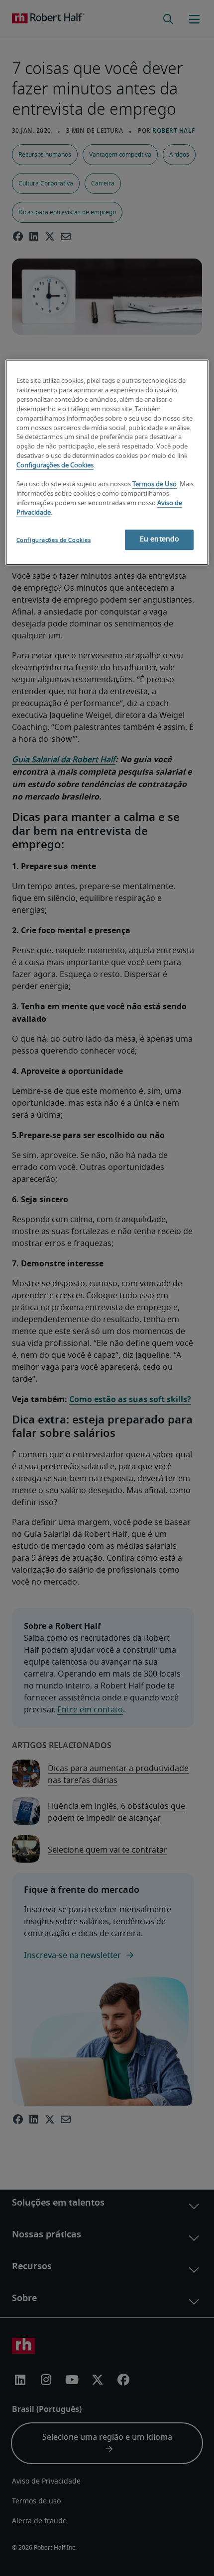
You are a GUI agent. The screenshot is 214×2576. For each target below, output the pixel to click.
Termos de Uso (155, 485)
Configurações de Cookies (55, 466)
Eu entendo (159, 540)
